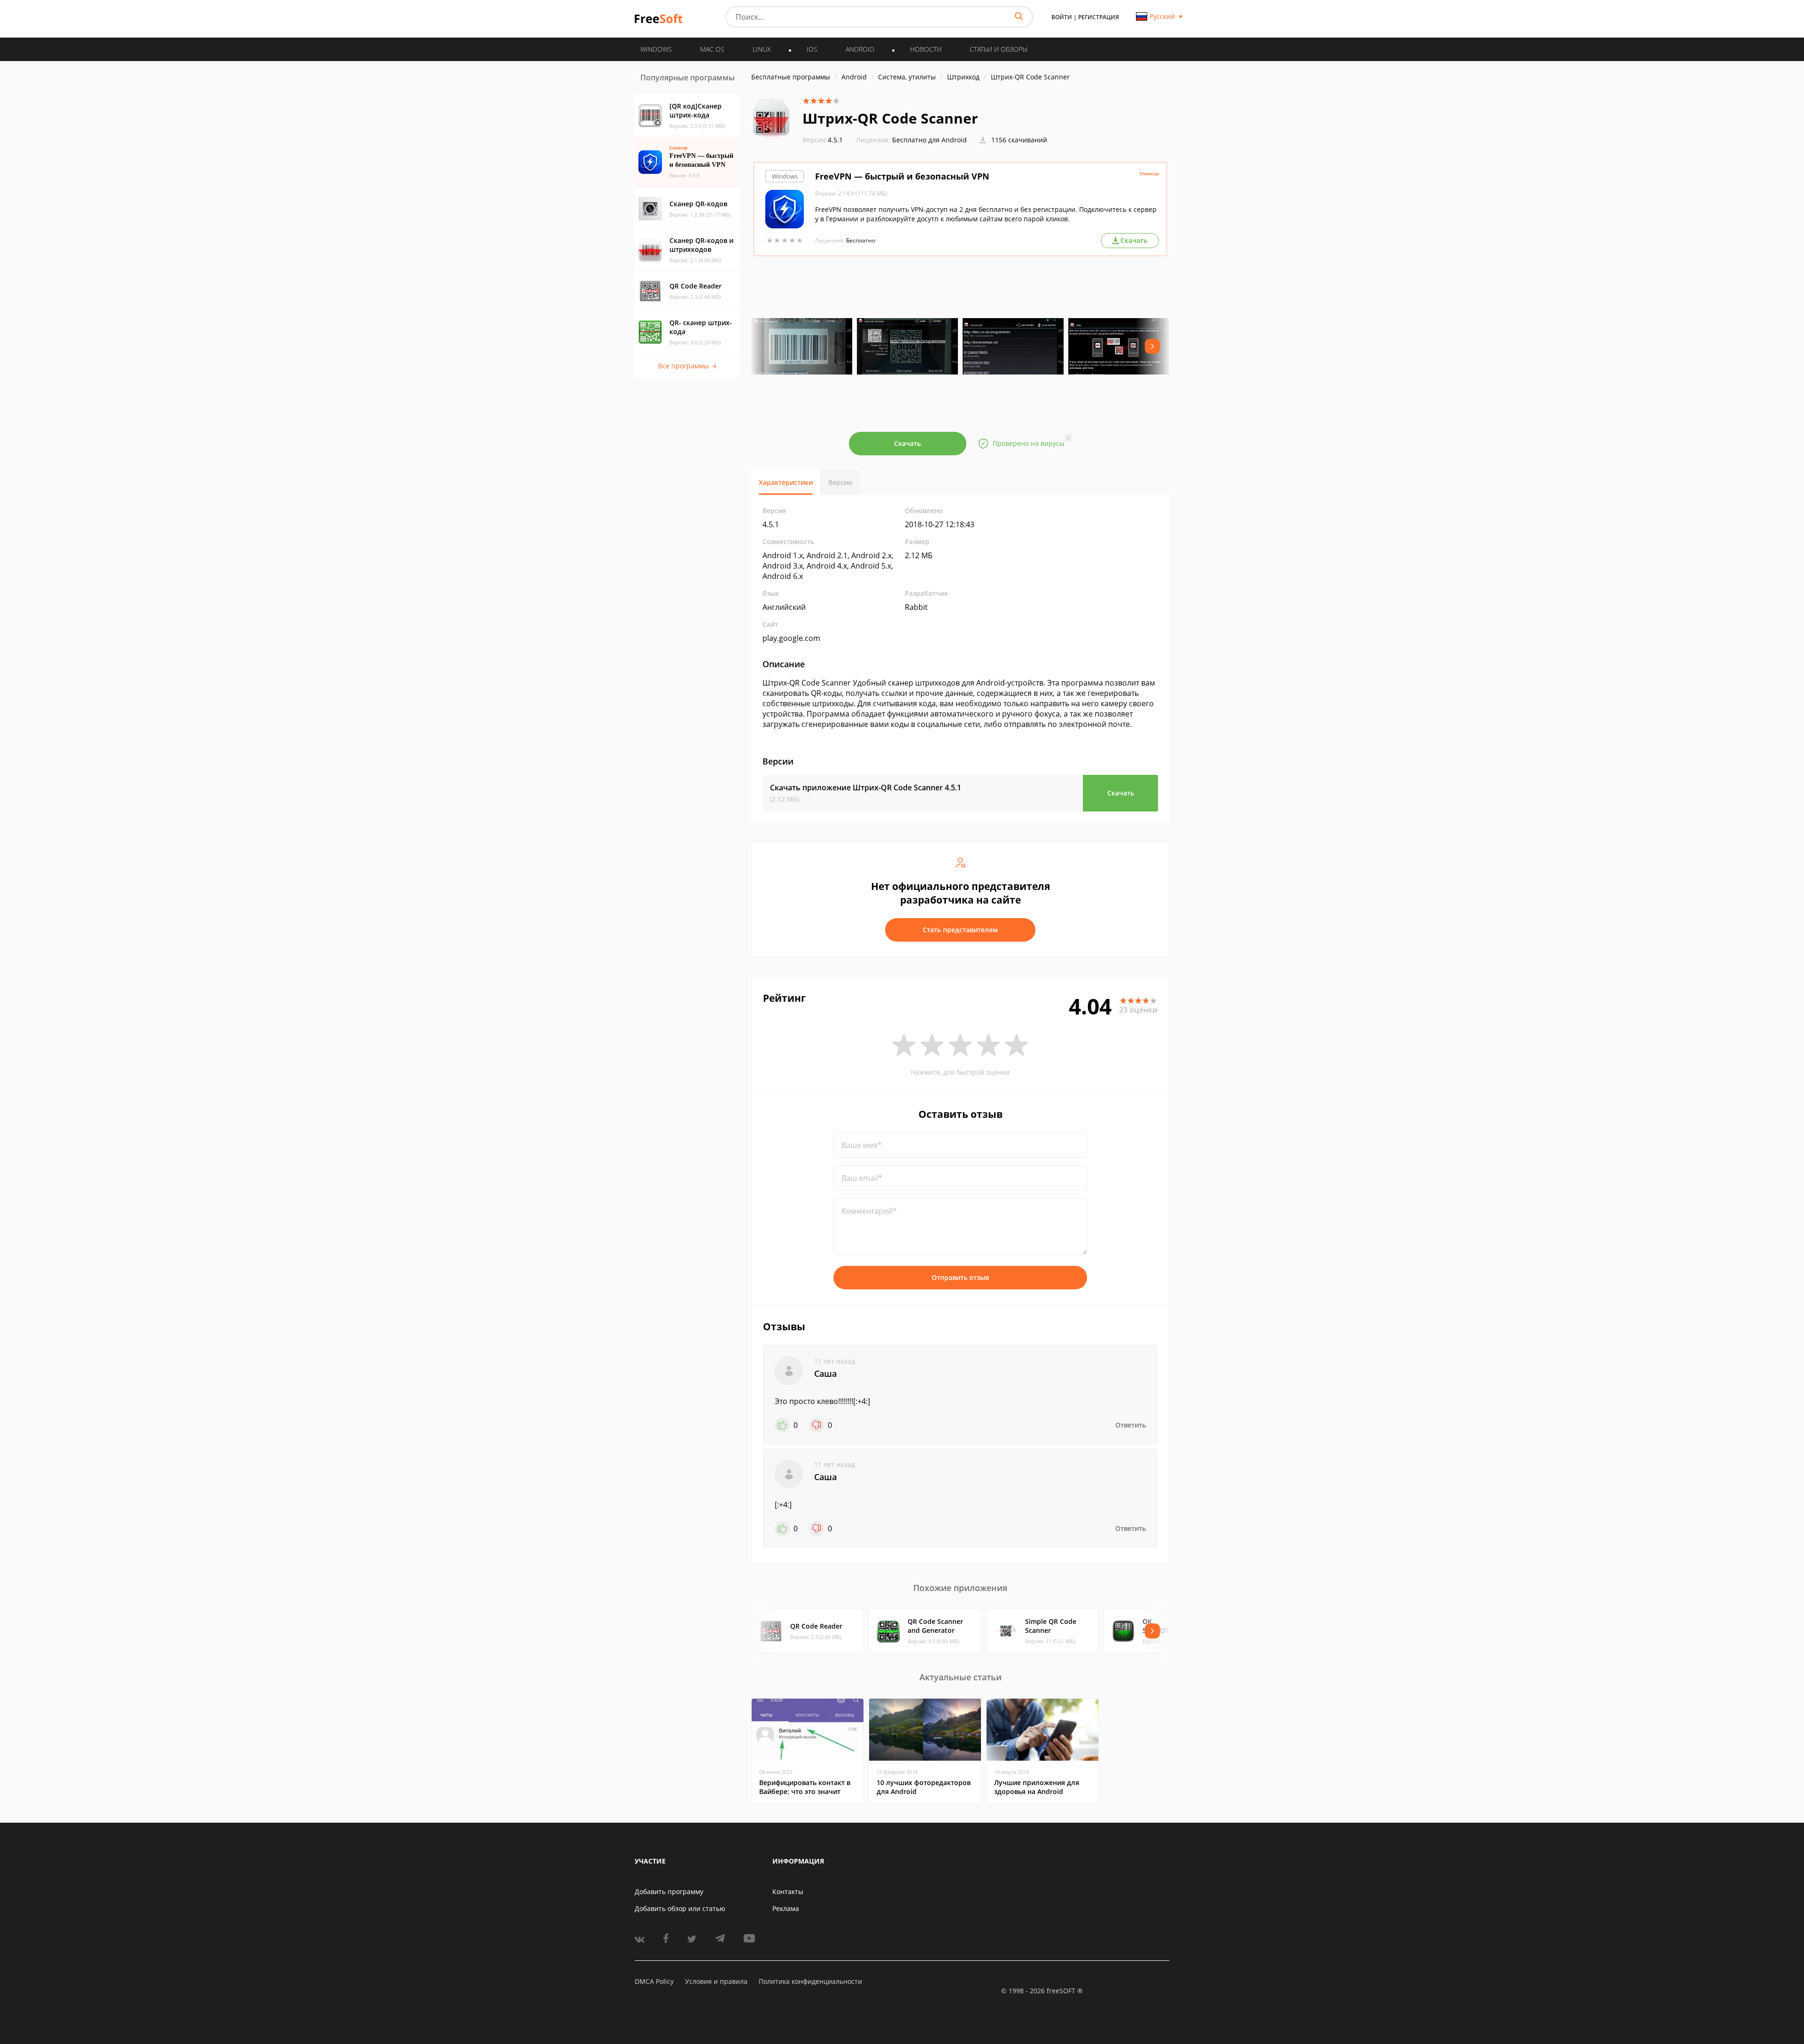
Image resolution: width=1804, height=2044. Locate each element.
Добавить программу (669, 1892)
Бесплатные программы (791, 77)
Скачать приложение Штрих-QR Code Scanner (866, 788)
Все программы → (688, 366)
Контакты (788, 1892)
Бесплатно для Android (929, 140)
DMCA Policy (654, 1981)
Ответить (1131, 1425)
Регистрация (1099, 17)
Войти (1062, 17)
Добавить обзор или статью (680, 1908)
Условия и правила (716, 1981)
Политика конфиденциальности (810, 1981)
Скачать (907, 443)
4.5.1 (823, 140)
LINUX (762, 49)
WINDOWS (656, 49)
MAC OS (712, 49)
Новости (926, 49)
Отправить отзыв (960, 1277)
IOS (812, 49)
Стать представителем (960, 930)
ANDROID (860, 49)
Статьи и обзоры (999, 49)
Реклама (786, 1908)
